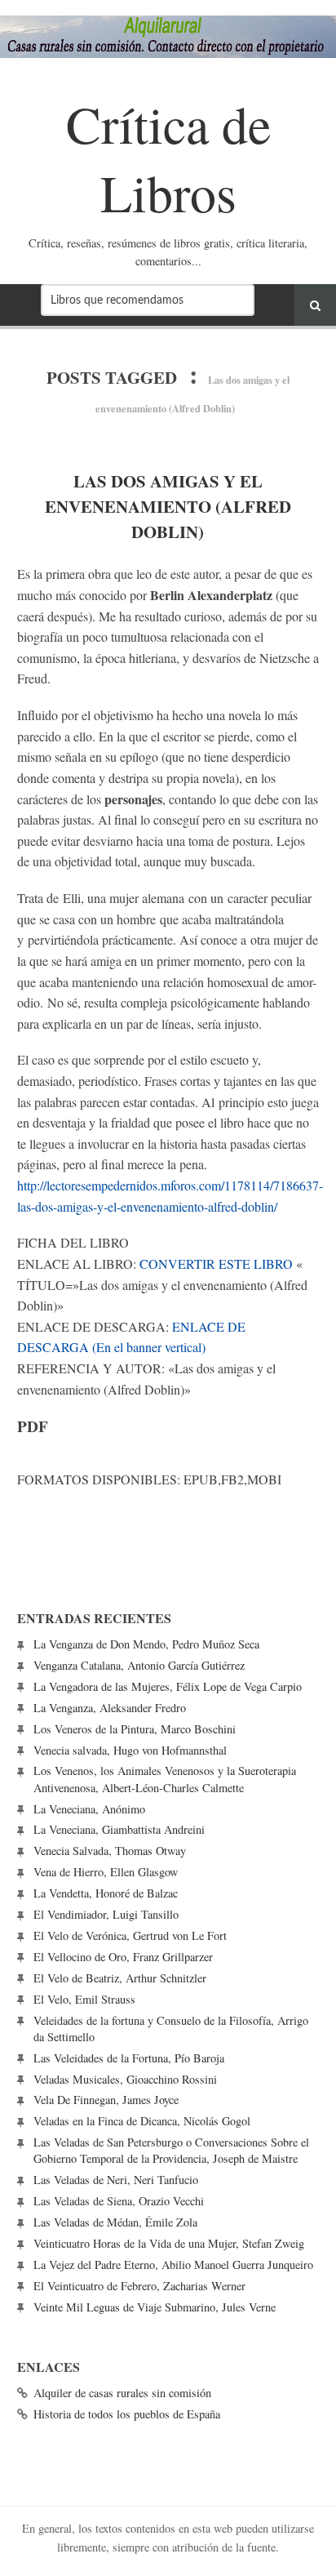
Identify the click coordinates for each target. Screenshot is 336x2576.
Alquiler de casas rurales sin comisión (122, 2393)
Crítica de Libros (168, 157)
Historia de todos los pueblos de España (127, 2414)
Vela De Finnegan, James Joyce (106, 2100)
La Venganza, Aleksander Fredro (110, 1708)
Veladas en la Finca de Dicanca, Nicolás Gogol (142, 2121)
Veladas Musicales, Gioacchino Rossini (125, 2079)
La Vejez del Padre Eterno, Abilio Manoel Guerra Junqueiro (173, 2265)
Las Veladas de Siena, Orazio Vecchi (119, 2201)
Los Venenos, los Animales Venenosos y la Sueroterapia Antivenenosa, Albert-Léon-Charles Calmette (165, 1779)
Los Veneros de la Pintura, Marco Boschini (135, 1729)
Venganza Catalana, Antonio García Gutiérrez (139, 1665)
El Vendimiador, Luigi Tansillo (106, 1914)
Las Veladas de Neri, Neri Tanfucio (116, 2180)
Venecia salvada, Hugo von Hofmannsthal (130, 1750)
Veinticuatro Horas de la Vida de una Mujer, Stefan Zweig (169, 2243)
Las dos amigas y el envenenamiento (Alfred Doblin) (168, 506)
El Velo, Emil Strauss (84, 1999)
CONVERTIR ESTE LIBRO (216, 1264)
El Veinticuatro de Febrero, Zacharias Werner (139, 2286)
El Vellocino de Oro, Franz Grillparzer (123, 1957)
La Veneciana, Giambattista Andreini (119, 1829)
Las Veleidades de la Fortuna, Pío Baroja (129, 2058)
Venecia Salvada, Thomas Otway (110, 1851)
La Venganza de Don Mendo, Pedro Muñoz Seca (146, 1644)
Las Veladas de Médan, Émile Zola (115, 2222)
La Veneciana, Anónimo (89, 1809)
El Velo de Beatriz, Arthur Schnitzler (120, 1978)
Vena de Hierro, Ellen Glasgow (106, 1872)
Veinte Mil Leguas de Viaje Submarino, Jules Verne (155, 2307)
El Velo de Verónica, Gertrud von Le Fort (130, 1935)
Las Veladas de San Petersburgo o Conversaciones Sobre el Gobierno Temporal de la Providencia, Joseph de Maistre (171, 2150)
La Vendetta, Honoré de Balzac (106, 1893)
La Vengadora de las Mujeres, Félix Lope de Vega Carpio (168, 1686)
